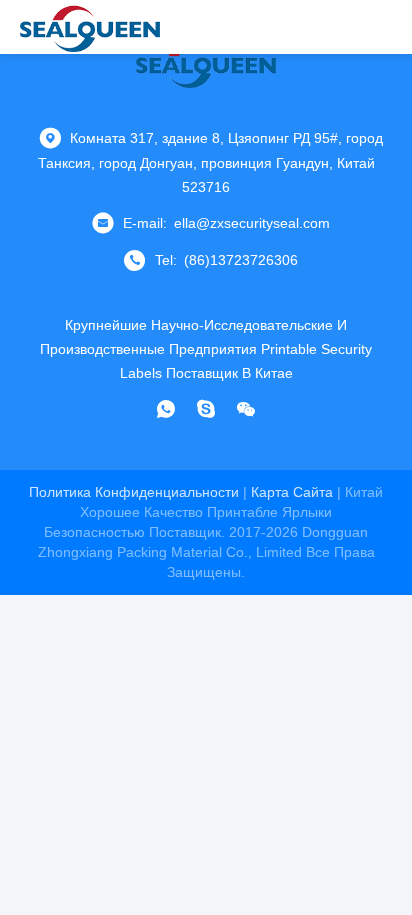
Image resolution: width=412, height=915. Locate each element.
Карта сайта (292, 492)
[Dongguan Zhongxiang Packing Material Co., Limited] (90, 27)
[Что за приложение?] (166, 409)
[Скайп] (206, 409)
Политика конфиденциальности (134, 492)
